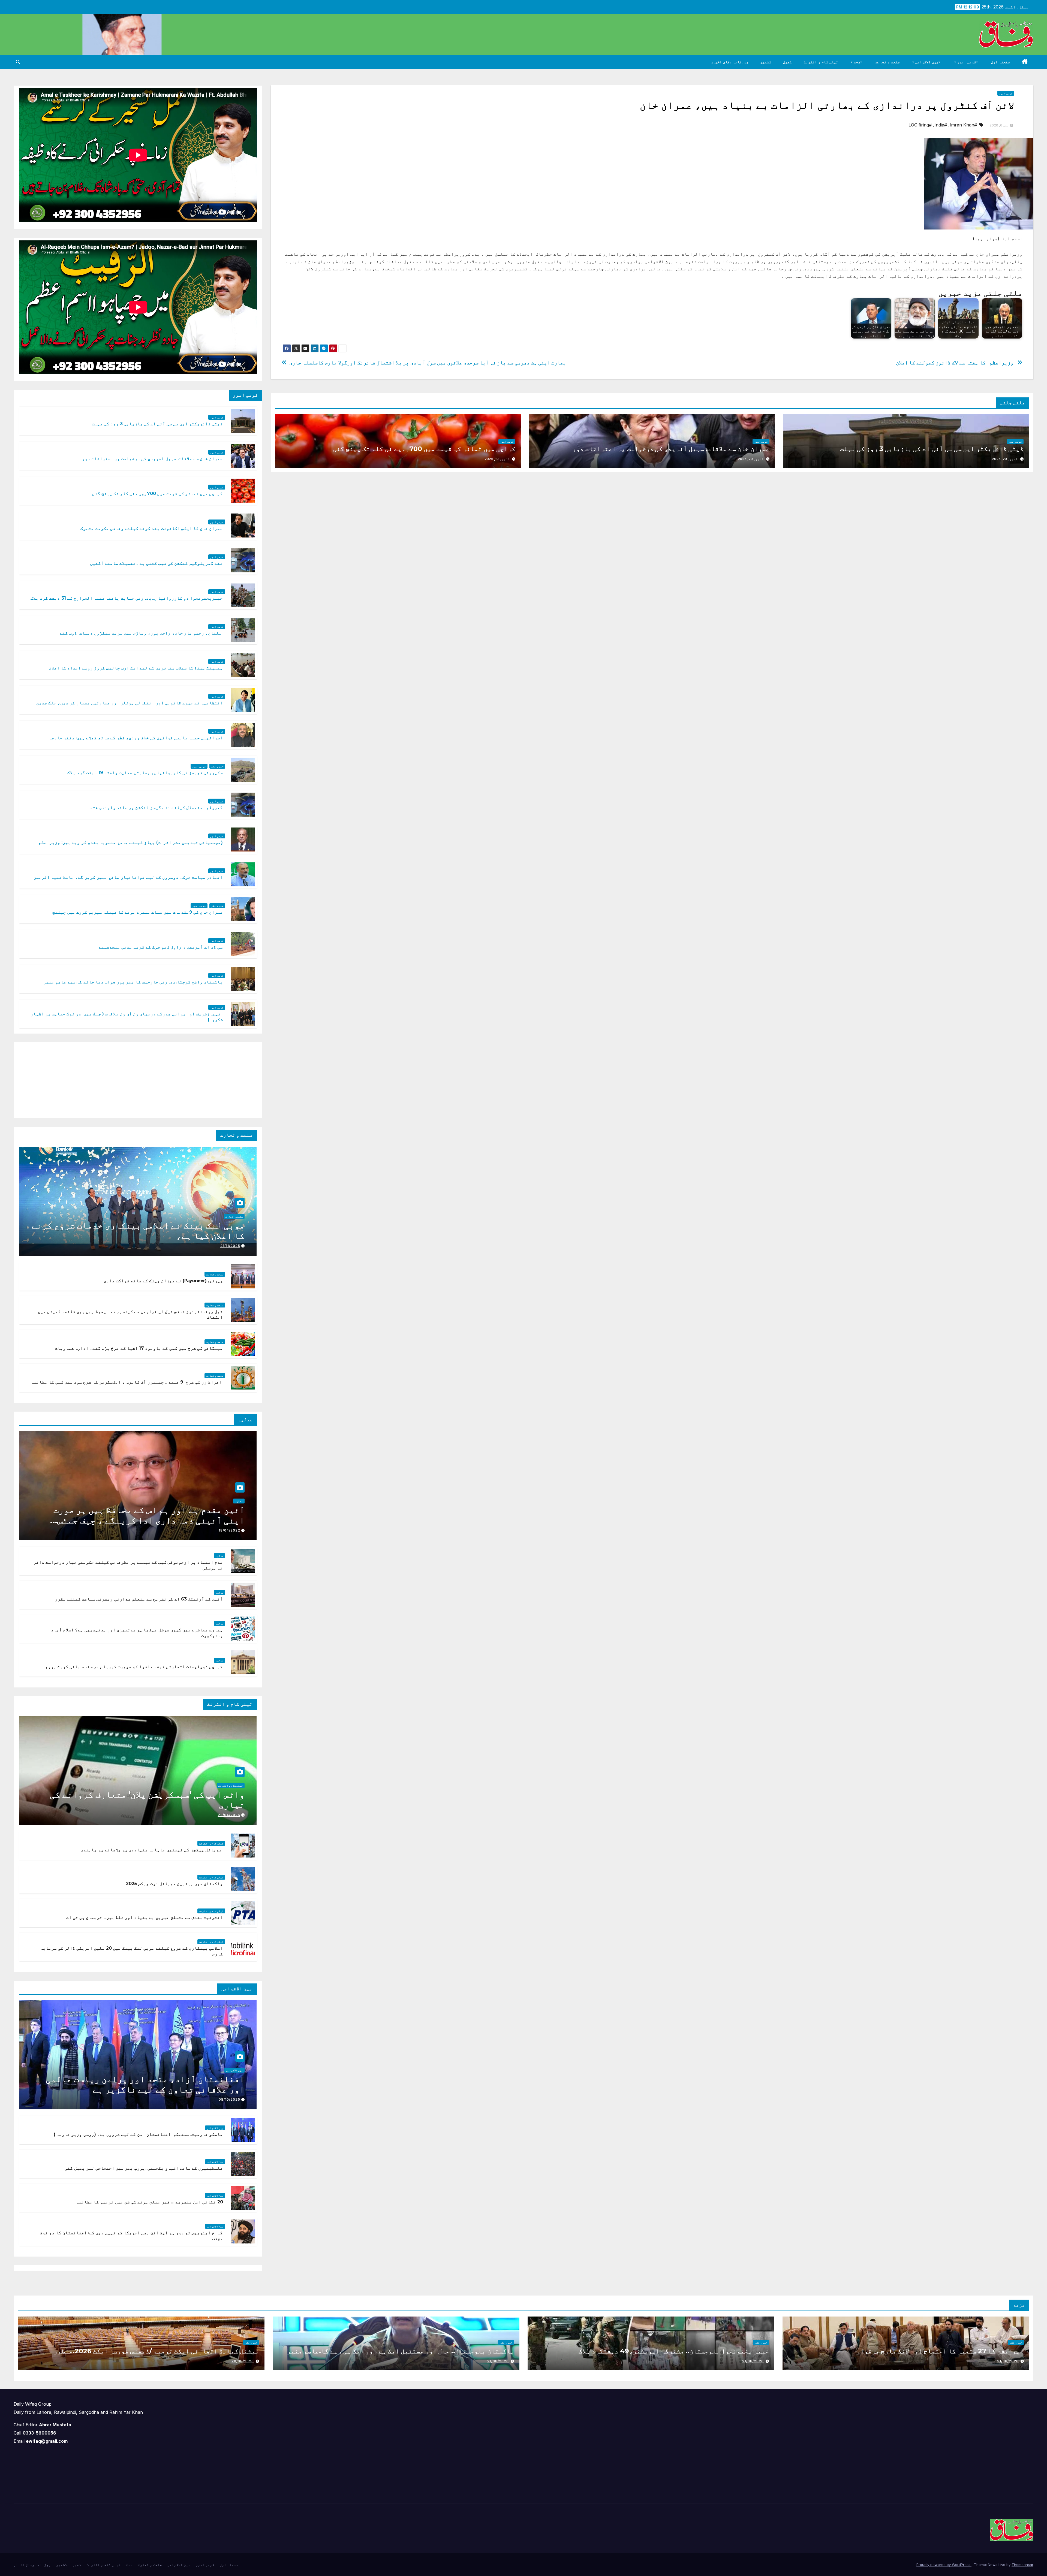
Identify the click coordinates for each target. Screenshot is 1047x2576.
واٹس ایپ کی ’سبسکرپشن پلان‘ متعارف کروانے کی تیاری (147, 1800)
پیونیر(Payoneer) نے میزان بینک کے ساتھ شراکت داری (163, 1281)
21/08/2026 (1008, 2361)
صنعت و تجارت (888, 62)
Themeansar (1022, 2565)
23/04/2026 (229, 1815)
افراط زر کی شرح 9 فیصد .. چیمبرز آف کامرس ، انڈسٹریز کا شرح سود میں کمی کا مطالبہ (127, 1382)
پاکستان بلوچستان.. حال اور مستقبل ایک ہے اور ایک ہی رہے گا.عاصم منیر (400, 2351)
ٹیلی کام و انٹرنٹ (821, 62)
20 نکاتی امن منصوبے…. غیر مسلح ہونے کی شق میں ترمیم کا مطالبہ (149, 2202)
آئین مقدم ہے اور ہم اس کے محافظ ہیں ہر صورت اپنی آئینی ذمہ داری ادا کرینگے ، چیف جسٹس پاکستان (149, 1520)
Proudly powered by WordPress (944, 2565)
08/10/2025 (229, 2099)
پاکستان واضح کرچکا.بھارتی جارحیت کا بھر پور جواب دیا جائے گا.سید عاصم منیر (133, 982)
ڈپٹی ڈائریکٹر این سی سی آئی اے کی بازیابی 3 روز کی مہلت (932, 449)
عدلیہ (239, 1501)
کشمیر (766, 62)
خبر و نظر (217, 766)
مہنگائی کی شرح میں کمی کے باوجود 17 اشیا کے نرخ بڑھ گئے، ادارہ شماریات (139, 1348)
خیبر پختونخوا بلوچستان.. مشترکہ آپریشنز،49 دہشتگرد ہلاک (674, 2351)
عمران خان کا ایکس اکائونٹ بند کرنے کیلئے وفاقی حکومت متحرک (152, 528)
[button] (18, 62)
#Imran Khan (963, 125)
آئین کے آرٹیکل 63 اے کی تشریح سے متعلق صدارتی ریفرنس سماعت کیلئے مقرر (139, 1599)
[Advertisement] (216, 1079)
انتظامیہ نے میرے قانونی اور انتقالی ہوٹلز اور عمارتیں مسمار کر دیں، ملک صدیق (130, 703)
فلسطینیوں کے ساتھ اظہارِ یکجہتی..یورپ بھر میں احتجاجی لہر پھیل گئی (144, 2168)
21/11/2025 (230, 1246)
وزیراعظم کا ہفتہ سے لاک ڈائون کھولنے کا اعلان (955, 363)
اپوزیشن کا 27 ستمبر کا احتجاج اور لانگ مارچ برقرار (939, 2351)
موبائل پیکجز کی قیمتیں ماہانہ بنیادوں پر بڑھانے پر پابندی (151, 1850)
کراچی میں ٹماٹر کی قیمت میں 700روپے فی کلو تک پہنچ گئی (424, 449)
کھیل (787, 62)
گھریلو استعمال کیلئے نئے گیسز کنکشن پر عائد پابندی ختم (157, 807)
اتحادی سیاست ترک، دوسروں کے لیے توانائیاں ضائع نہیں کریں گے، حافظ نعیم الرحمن (128, 877)
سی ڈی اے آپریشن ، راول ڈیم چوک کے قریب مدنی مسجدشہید (161, 947)
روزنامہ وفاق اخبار (729, 62)
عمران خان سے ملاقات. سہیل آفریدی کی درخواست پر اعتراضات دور (671, 449)
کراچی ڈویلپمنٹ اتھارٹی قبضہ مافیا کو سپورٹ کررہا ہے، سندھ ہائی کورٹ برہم (134, 1667)
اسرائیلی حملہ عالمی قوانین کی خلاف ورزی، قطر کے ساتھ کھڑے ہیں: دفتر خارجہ (136, 738)
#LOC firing (920, 125)
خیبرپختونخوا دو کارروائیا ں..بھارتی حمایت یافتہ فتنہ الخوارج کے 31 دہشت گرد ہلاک (127, 598)
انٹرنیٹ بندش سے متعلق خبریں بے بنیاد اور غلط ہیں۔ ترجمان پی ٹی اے (145, 1917)
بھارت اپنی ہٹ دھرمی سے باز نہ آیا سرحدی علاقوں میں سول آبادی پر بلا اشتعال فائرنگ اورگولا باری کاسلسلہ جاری (428, 363)
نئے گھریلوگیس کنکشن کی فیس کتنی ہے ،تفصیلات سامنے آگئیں (157, 563)
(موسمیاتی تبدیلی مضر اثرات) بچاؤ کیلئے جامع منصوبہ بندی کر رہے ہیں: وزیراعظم (131, 842)
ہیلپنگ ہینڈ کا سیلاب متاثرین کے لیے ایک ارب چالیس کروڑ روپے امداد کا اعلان (136, 668)
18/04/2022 (229, 1530)
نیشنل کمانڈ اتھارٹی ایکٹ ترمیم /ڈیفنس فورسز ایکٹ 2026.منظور (156, 2351)
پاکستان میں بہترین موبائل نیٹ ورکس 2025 (174, 1884)
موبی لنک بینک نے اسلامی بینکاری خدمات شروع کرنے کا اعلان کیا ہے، (138, 1230)
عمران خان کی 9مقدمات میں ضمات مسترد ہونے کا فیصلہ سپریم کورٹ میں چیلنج (138, 912)
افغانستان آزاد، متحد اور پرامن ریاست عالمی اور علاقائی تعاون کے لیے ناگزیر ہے (145, 2084)
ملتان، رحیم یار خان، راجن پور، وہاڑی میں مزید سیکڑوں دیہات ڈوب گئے (141, 633)
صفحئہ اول (1001, 62)
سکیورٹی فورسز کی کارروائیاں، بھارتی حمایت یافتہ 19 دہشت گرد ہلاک (145, 773)
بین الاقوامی (926, 62)
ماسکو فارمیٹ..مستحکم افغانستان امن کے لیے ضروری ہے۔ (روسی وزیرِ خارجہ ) (138, 2134)
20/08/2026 (243, 2361)
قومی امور (966, 62)
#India (941, 125)
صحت (857, 62)
